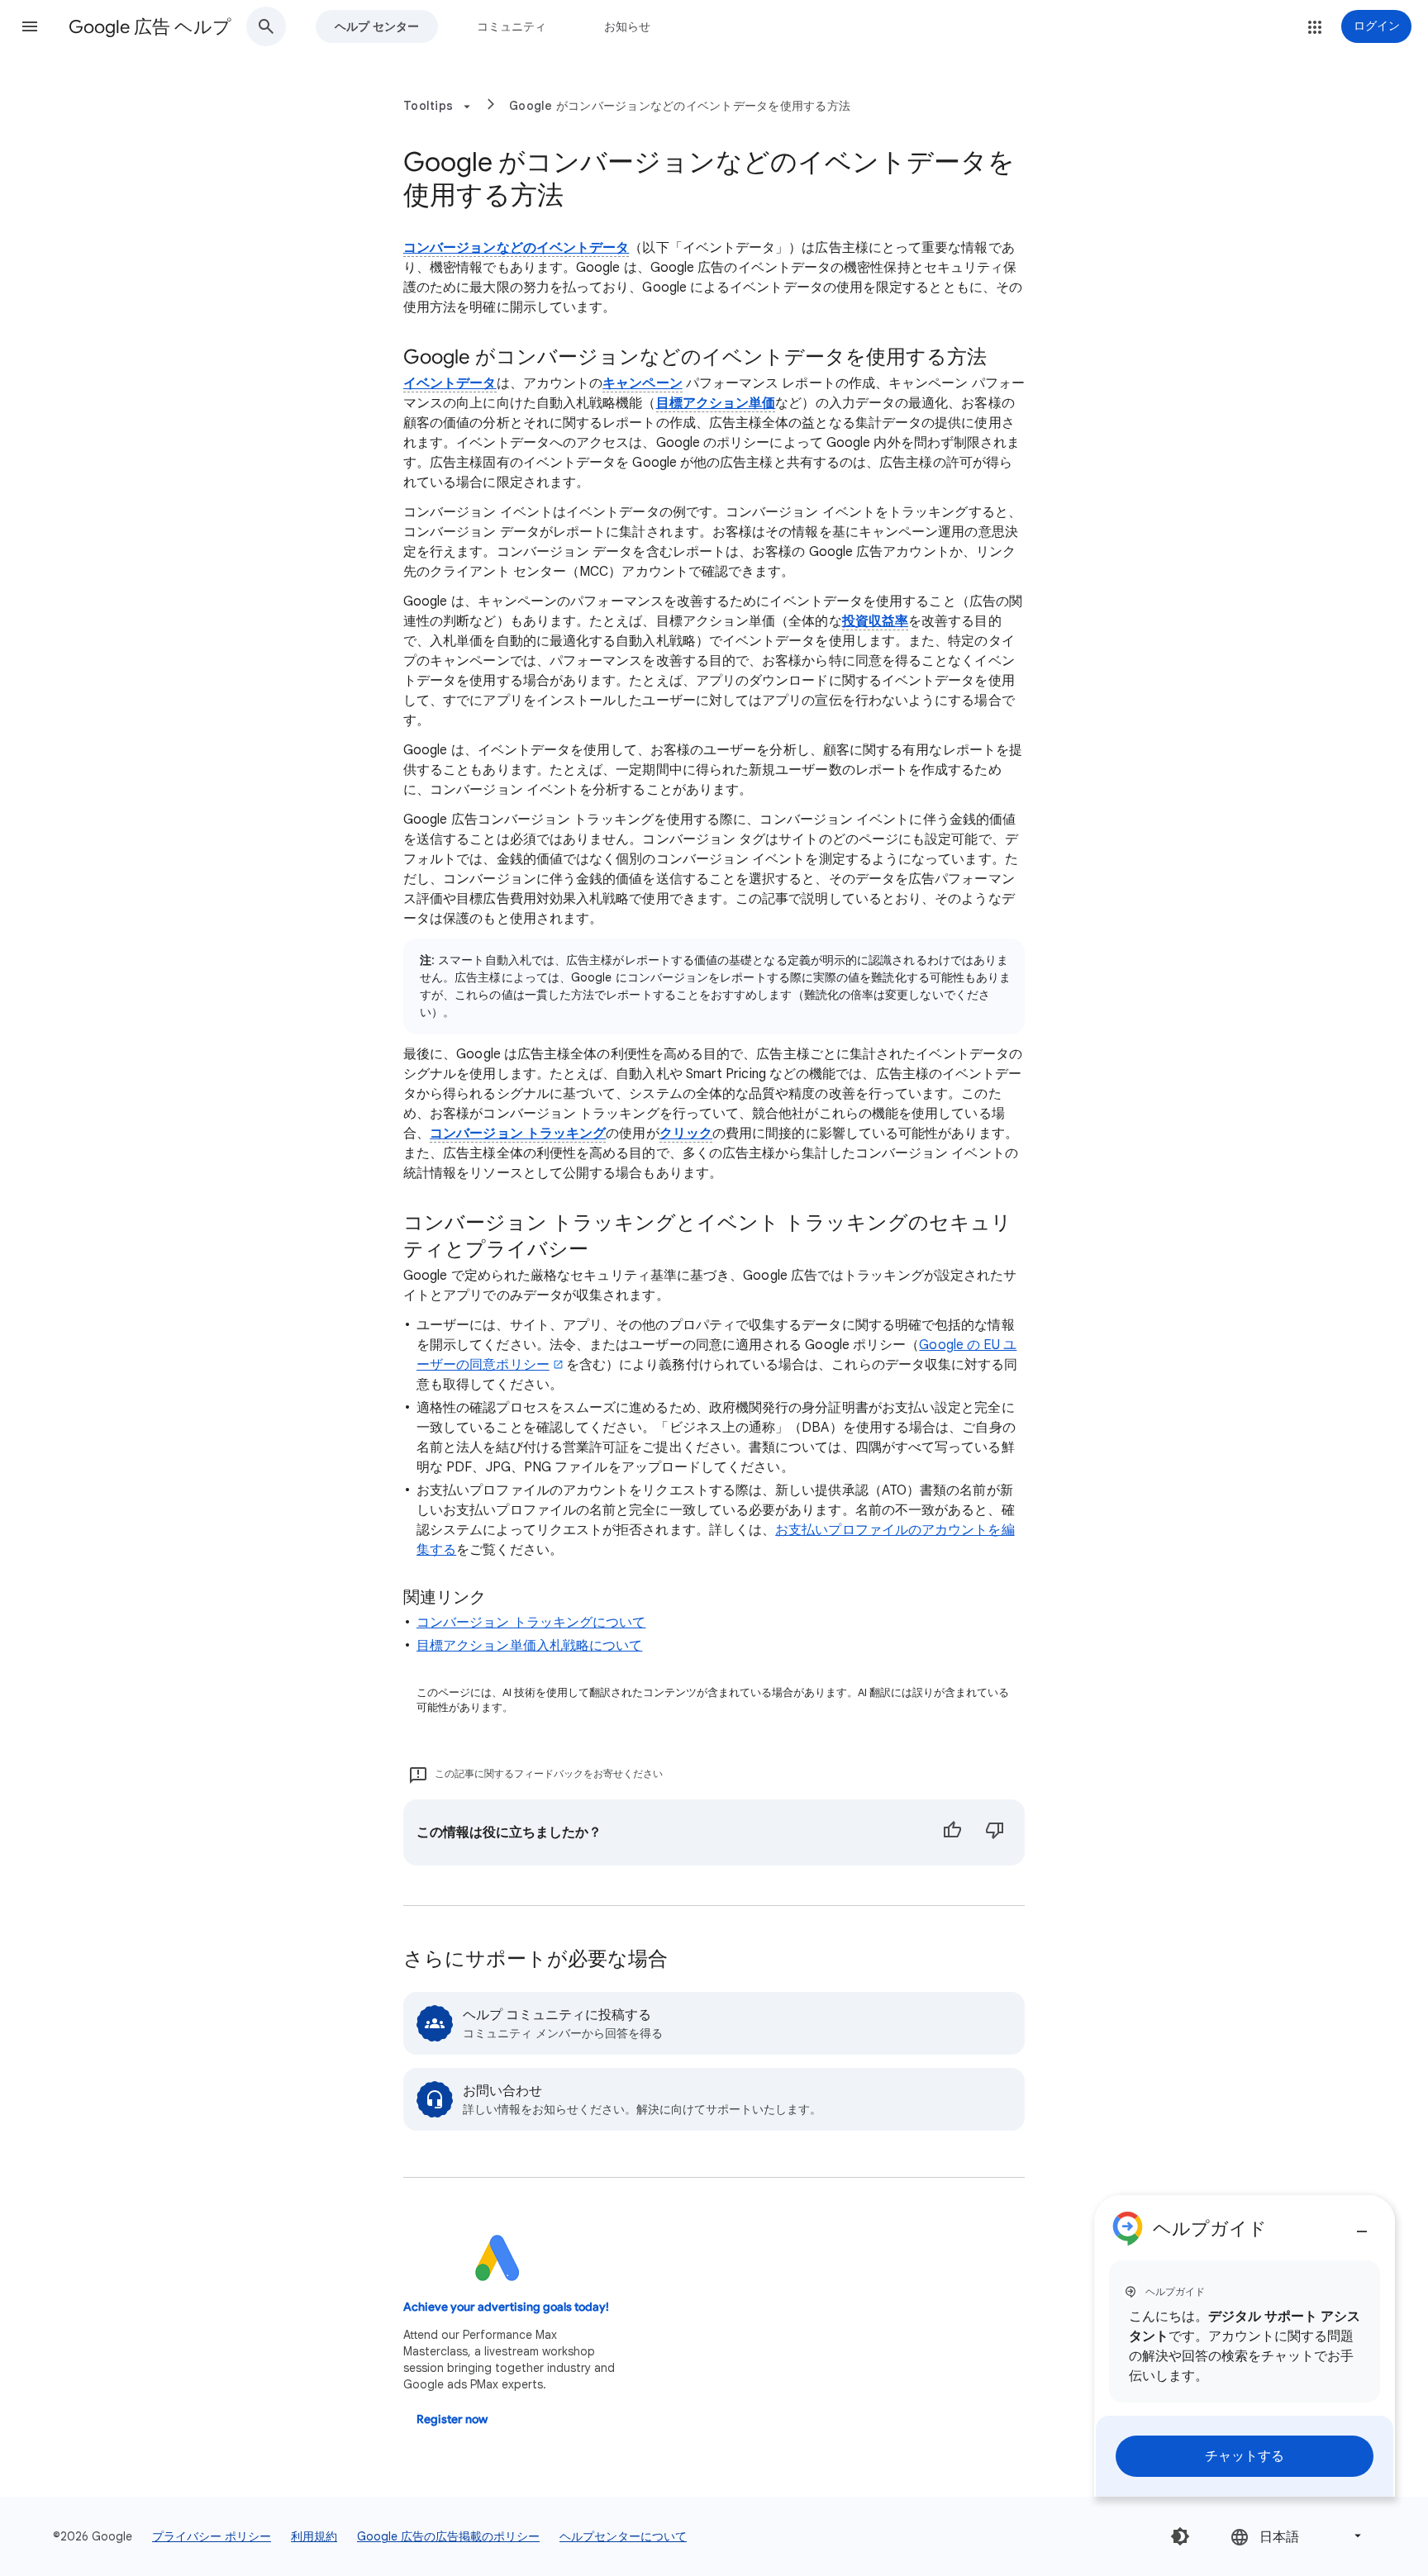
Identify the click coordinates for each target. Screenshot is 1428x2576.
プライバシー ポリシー (212, 2536)
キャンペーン (642, 383)
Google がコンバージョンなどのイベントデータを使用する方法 (680, 106)
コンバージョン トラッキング (518, 1134)
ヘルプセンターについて (623, 2536)
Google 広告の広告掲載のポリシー (448, 2536)
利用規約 (314, 2536)
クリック (686, 1134)
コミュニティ (512, 26)
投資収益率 (875, 621)
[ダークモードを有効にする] (1180, 2536)
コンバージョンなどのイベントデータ (516, 248)
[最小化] (1362, 2225)
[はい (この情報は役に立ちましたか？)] (952, 1832)
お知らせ (627, 26)
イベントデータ (450, 383)
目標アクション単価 (716, 403)
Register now (452, 2419)
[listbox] (1297, 2536)
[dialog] (1245, 2346)
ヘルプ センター (377, 26)
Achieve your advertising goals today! (506, 2307)
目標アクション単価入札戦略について (529, 1646)
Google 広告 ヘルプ (150, 27)
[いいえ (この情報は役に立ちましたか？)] (995, 1832)
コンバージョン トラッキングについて (531, 1623)
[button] (30, 26)
